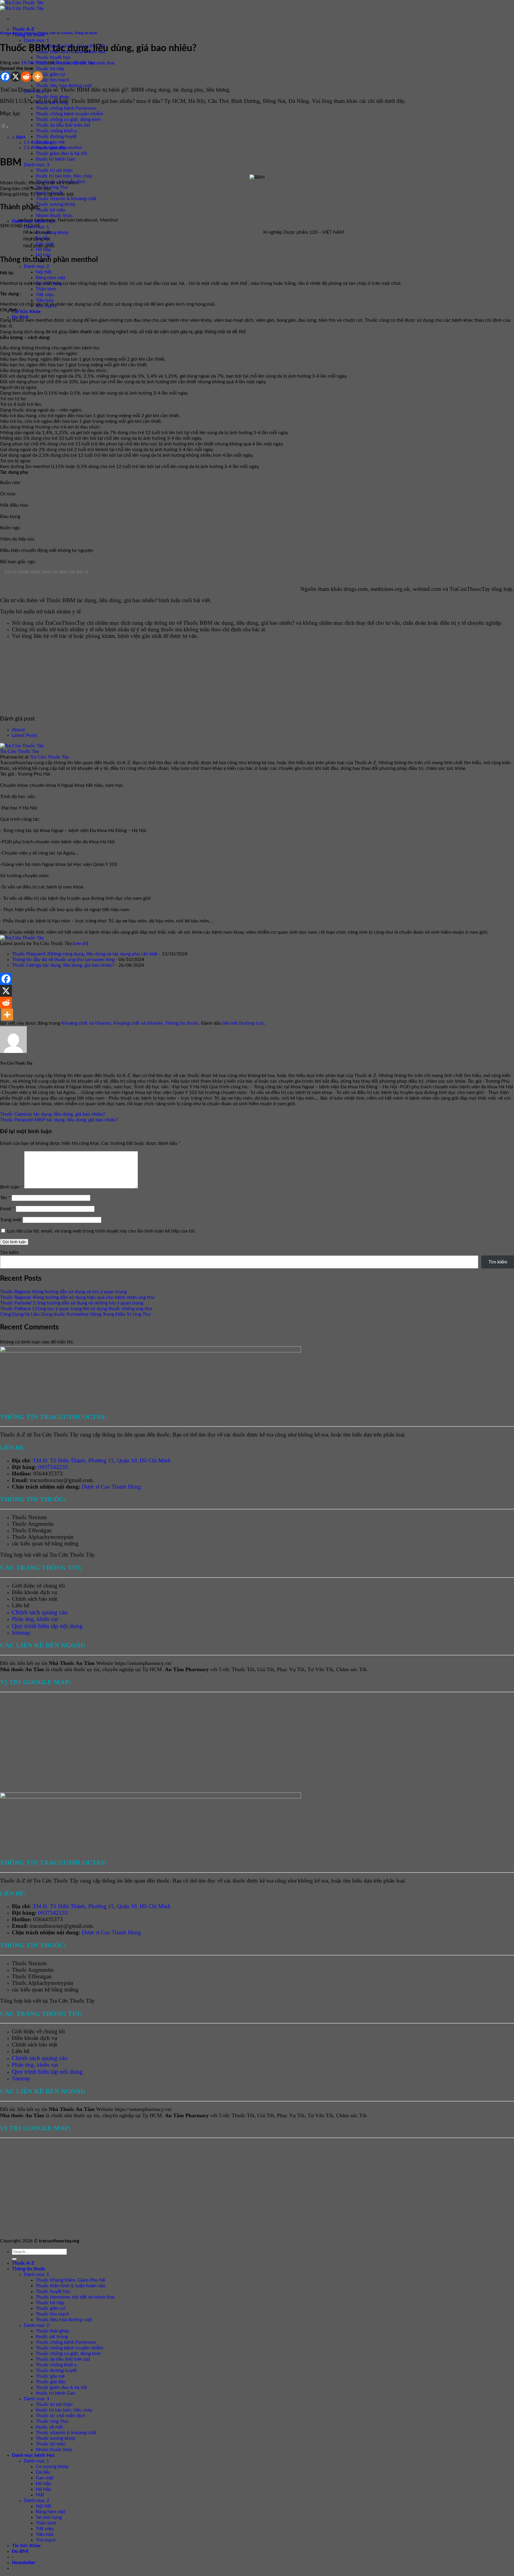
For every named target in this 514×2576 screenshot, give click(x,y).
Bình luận (11, 1187)
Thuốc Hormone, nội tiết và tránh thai (75, 2297)
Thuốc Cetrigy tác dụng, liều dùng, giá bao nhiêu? (63, 965)
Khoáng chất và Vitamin (18, 33)
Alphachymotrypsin (51, 1537)
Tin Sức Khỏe (26, 312)
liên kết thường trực (243, 1023)
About (18, 730)
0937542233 (53, 1467)
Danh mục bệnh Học (33, 2455)
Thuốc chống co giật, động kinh (68, 120)
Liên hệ (21, 1605)
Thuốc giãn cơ (50, 74)
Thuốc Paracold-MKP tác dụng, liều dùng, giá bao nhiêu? (59, 1120)
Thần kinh (46, 289)
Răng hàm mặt (51, 278)
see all (80, 944)
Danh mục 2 (36, 266)
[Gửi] (14, 2259)
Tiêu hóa (45, 300)
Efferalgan (40, 1530)
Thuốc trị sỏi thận (54, 170)
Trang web (11, 1220)
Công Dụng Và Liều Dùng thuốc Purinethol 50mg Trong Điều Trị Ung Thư (75, 1314)
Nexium (37, 1517)
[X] (16, 77)
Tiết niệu (45, 295)
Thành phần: (41, 143)
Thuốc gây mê (50, 2376)
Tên (5, 1198)
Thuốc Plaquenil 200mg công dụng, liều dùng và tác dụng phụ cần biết (85, 954)
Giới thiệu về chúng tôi (38, 1586)
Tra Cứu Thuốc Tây (75, 63)
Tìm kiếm (9, 1252)
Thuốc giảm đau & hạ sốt (61, 153)
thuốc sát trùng (52, 2337)
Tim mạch (46, 2540)
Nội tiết (44, 272)
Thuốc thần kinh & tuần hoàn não (70, 2286)
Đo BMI (20, 317)
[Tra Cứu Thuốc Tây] (22, 746)
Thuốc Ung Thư (52, 187)
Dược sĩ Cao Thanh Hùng (111, 1487)
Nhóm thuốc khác (54, 216)
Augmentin (41, 1524)
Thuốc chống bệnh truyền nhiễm (69, 114)
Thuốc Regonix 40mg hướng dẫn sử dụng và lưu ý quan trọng (63, 1292)
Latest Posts (25, 735)
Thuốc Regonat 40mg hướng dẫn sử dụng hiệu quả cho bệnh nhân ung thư (77, 1297)
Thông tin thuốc (86, 33)
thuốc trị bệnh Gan (55, 159)
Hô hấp (43, 249)
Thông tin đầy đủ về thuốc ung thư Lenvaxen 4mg (63, 960)
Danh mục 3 (36, 165)
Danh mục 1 (36, 40)
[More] (38, 77)
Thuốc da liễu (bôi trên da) (63, 125)
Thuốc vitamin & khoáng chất (66, 199)
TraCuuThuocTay (470, 589)
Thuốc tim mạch (53, 80)
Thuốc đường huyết (56, 136)
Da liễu (43, 2472)
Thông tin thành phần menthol (56, 148)
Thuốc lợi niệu (51, 210)
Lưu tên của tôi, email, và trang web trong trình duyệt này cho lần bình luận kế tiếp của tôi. (101, 1231)
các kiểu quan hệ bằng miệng (45, 1543)
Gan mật (45, 2478)
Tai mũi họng (49, 283)
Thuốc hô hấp (50, 69)
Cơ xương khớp (52, 233)
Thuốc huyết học (53, 57)
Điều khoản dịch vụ (35, 1592)
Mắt (40, 2495)
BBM (21, 138)
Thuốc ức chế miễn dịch (61, 2416)
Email (7, 1209)
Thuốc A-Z (23, 29)
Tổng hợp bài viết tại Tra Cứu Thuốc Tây (47, 1555)
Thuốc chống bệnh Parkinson (66, 108)
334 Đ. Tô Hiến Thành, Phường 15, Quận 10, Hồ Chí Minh (102, 1460)
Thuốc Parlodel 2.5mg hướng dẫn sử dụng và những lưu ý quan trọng (72, 1303)
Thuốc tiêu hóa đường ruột (64, 86)
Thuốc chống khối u (56, 131)
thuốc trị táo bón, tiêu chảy (64, 176)
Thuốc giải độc (51, 2382)
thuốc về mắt (49, 2427)
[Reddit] (26, 77)
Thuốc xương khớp (55, 204)
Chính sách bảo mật (35, 1599)
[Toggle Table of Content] (4, 127)
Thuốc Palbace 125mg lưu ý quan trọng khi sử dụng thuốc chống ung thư (76, 1309)
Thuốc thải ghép (53, 97)
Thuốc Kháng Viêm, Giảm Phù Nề (70, 2280)
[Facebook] (5, 77)
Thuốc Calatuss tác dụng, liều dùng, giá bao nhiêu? (53, 1114)
